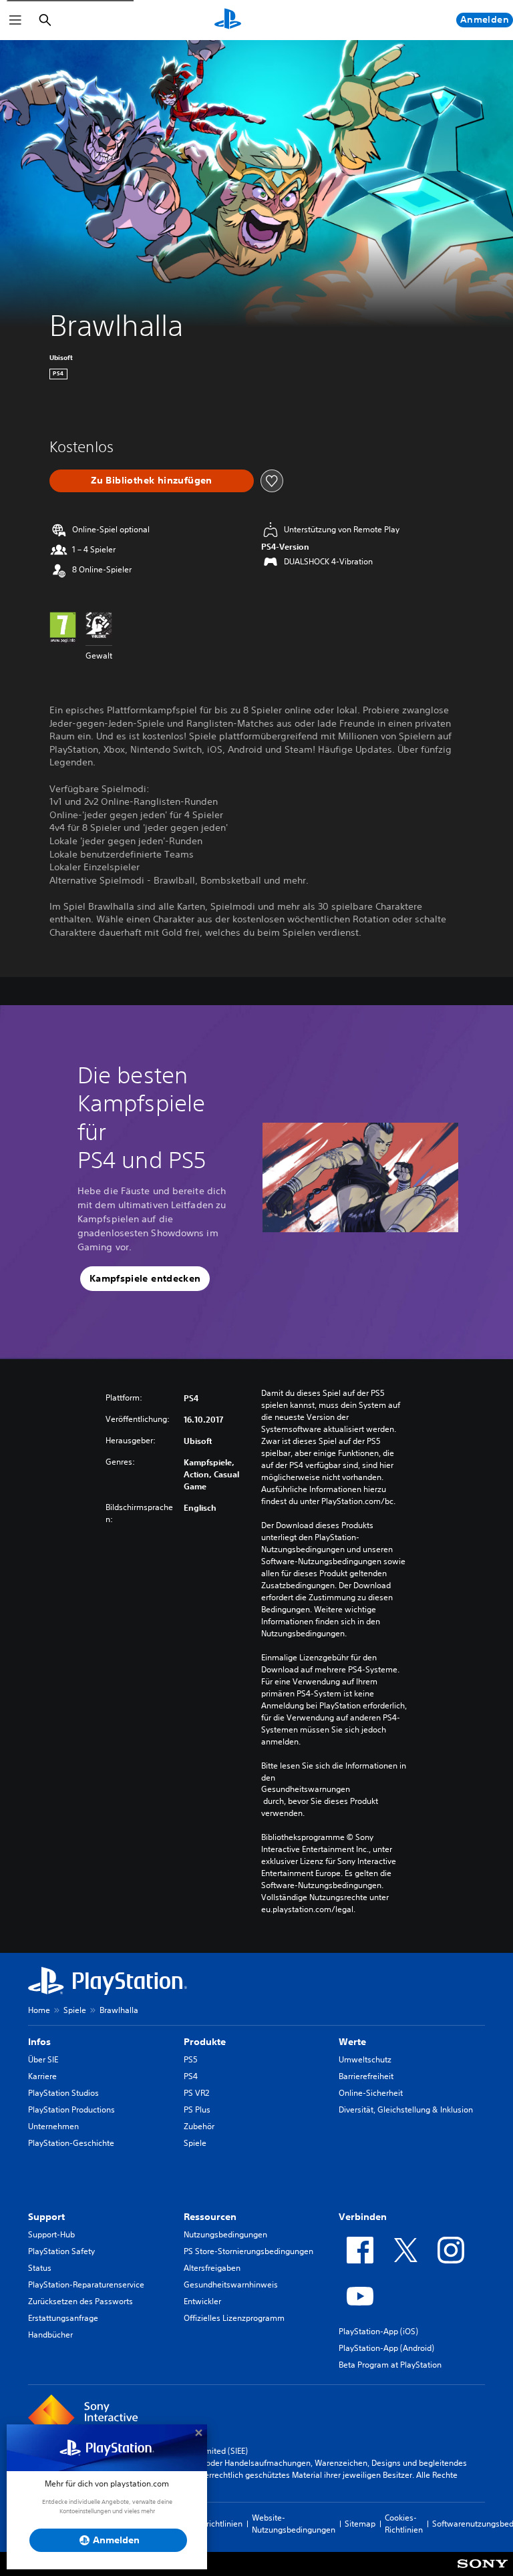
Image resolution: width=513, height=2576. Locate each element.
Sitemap (360, 2524)
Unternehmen (53, 2126)
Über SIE (43, 2059)
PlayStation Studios (63, 2093)
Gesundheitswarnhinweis (231, 2284)
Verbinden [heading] (363, 2217)
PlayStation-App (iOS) (378, 2331)
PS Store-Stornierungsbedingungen (248, 2251)
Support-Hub (51, 2234)
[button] (145, 1279)
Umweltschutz (365, 2059)
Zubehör (199, 2126)
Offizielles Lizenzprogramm (234, 2318)
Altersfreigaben (212, 2268)
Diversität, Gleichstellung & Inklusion (406, 2109)
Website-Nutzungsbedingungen (294, 2524)
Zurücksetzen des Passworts (80, 2301)
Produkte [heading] (205, 2042)
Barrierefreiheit (366, 2076)
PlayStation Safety (61, 2251)
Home (39, 2010)
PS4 (191, 2076)
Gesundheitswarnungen (306, 1789)
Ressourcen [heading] (210, 2217)
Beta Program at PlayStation (390, 2365)
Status (40, 2268)
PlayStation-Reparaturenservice (86, 2284)
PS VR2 (196, 2093)
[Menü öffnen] (15, 20)
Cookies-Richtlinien (404, 2524)
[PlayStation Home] (228, 20)
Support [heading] (46, 2217)
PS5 (191, 2059)
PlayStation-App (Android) (386, 2348)
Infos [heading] (39, 2042)
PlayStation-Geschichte (71, 2143)
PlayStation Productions (71, 2109)
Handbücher (50, 2335)
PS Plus (197, 2109)
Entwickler (202, 2301)
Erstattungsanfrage (63, 2318)
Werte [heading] (352, 2042)
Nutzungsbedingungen (225, 2234)
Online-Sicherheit (371, 2093)
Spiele (75, 2010)
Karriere (42, 2076)
